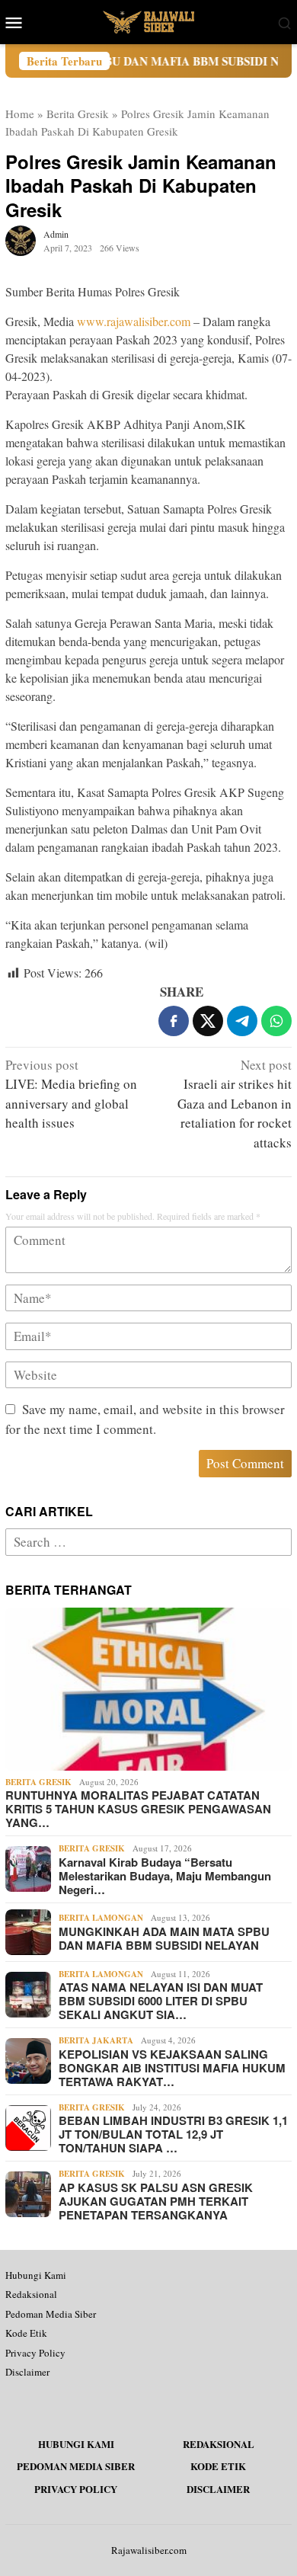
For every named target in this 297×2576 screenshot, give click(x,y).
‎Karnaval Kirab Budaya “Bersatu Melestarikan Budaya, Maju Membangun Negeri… (165, 1876)
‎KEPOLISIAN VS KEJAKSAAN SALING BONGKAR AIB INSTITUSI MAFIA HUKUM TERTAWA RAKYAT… (172, 2068)
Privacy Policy (35, 2353)
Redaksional (31, 2294)
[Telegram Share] (242, 1021)
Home (20, 114)
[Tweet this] (208, 1021)
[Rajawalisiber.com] (148, 20)
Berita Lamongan (101, 1918)
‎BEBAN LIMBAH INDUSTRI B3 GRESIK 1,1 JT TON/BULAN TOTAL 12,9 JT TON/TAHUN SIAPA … (173, 2134)
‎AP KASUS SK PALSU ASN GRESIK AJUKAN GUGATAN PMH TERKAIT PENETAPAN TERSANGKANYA (156, 2201)
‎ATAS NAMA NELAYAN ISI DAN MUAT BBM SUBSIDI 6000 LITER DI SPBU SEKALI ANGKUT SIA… (161, 2001)
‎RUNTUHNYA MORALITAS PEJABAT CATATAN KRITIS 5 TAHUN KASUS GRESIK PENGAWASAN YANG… (138, 1809)
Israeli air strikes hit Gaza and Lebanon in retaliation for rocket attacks (235, 1104)
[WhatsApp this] (276, 1021)
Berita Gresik (78, 114)
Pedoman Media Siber (51, 2314)
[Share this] (174, 1021)
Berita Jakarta (96, 2040)
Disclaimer (27, 2372)
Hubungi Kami (36, 2275)
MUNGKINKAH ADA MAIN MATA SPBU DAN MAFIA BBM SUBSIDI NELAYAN (164, 1938)
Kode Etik (26, 2333)
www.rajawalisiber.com (134, 321)
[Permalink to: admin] (21, 239)
